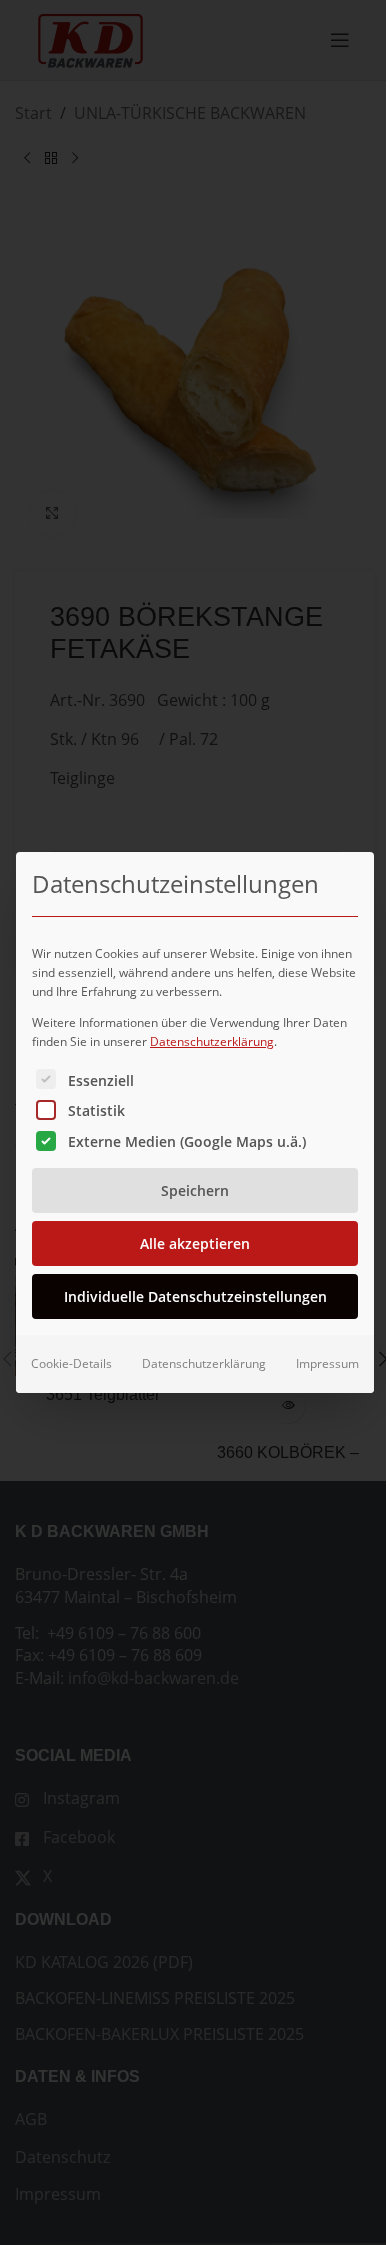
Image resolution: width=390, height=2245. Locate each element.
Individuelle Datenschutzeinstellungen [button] (195, 1296)
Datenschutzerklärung (212, 1041)
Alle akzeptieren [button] (195, 1243)
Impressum (327, 1363)
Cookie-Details (71, 1363)
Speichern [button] (195, 1190)
